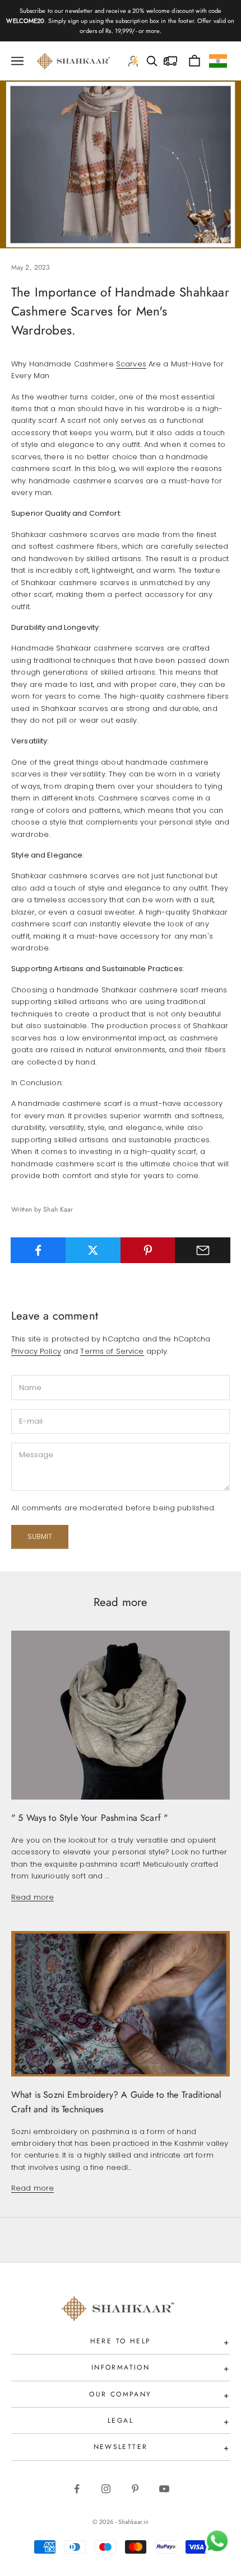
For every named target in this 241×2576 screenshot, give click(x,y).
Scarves (131, 364)
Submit (40, 1536)
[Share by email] (203, 1250)
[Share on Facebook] (38, 1250)
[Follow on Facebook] (77, 2489)
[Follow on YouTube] (164, 2489)
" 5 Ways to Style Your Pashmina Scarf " (89, 1818)
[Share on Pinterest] (148, 1250)
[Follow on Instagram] (106, 2489)
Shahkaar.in (133, 2522)
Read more (33, 1897)
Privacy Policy (36, 1351)
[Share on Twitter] (93, 1250)
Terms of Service (112, 1351)
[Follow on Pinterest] (135, 2489)
